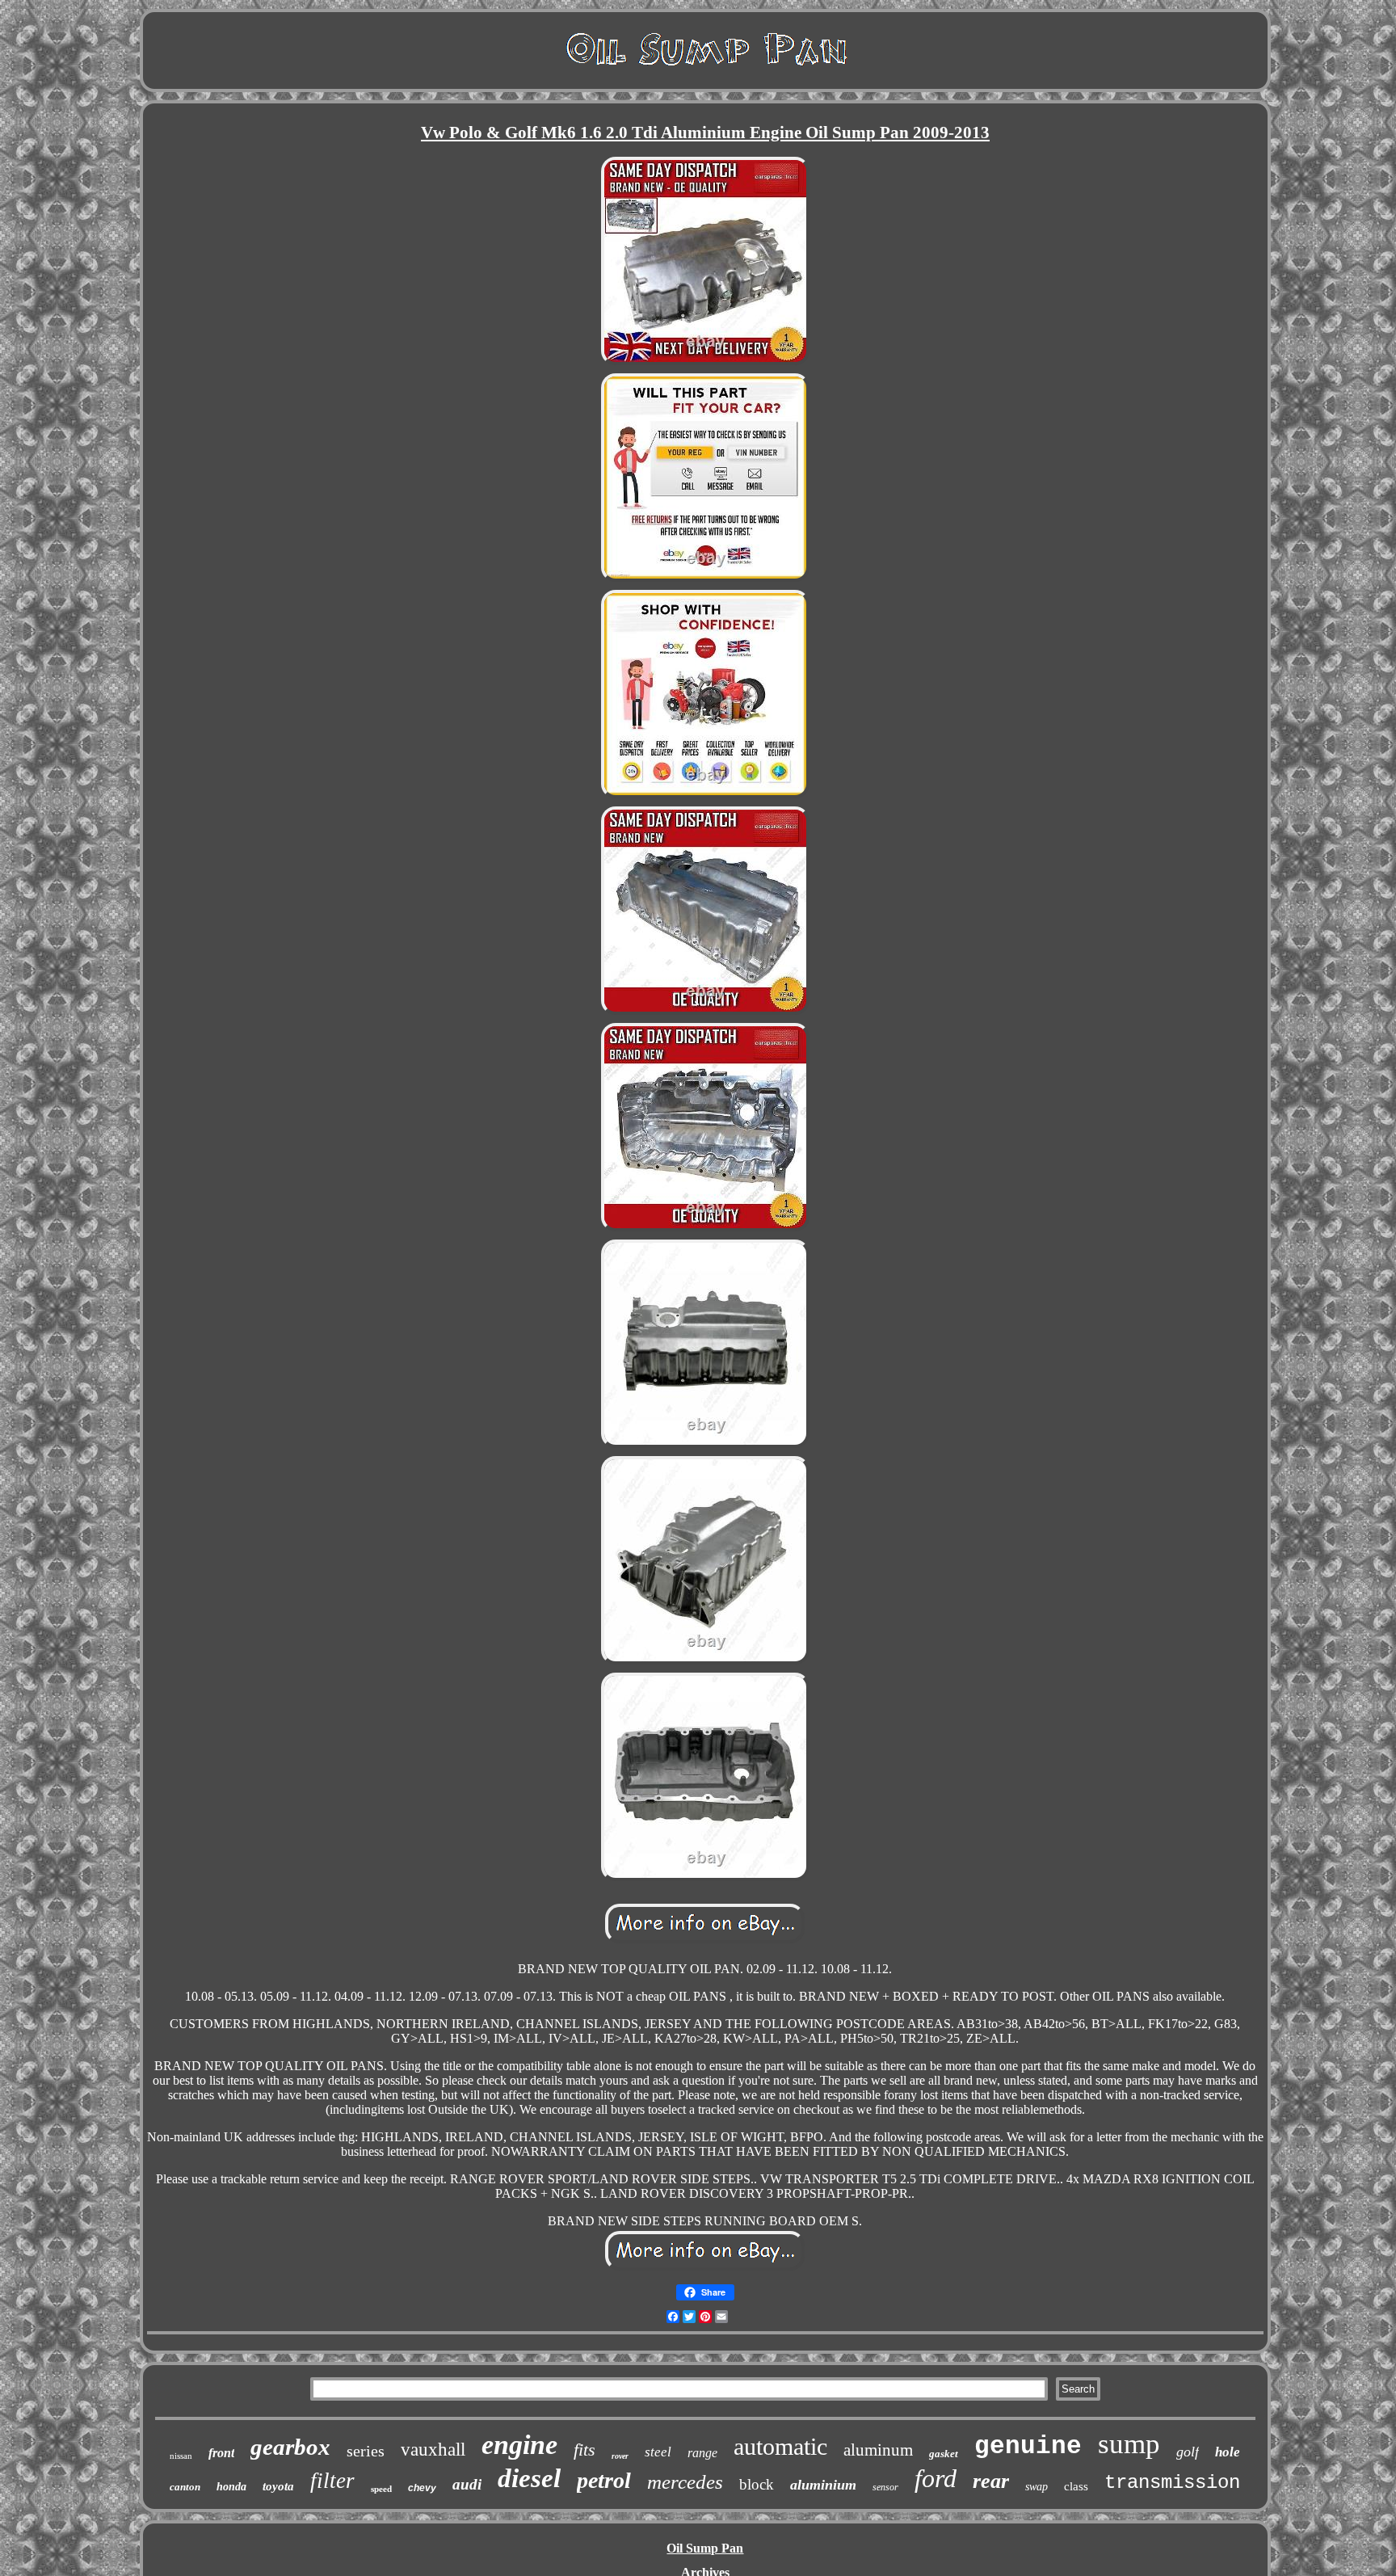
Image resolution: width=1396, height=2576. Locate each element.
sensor (885, 2487)
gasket (944, 2454)
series (366, 2451)
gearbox (290, 2447)
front (221, 2453)
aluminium (823, 2485)
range (702, 2453)
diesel (529, 2478)
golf (1188, 2452)
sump (1129, 2444)
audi (467, 2484)
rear (991, 2481)
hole (1228, 2452)
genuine (1028, 2446)
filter (332, 2481)
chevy (422, 2488)
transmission (1172, 2483)
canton (185, 2487)
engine (519, 2445)
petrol (604, 2480)
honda (231, 2487)
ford (936, 2478)
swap (1036, 2487)
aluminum (878, 2450)
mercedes (685, 2482)
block (757, 2484)
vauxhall (433, 2450)
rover (620, 2456)
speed (381, 2489)
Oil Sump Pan (705, 2548)
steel (658, 2452)
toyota (278, 2486)
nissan (181, 2456)
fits (584, 2450)
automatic (780, 2446)
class (1076, 2486)
